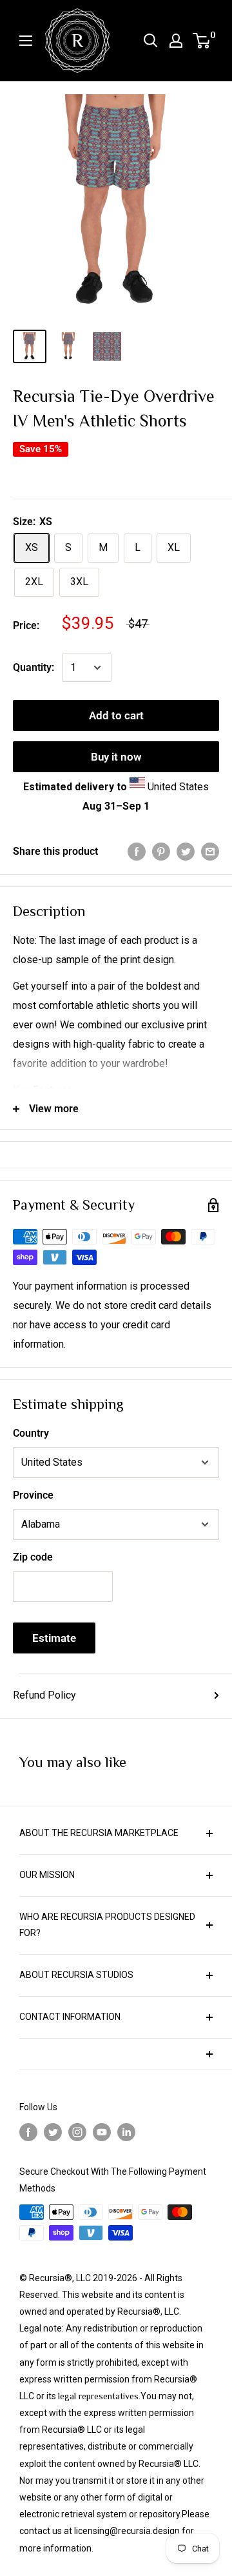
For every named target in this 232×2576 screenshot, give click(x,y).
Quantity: (34, 667)
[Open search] (151, 41)
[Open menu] (26, 41)
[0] (202, 41)
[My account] (176, 41)
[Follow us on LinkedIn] (126, 2132)
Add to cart (116, 715)
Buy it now (116, 757)
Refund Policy (44, 1695)
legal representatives (98, 2396)
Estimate (54, 1638)
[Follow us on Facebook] (28, 2132)
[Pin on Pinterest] (161, 852)
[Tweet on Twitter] (186, 852)
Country (31, 1433)
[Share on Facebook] (137, 852)
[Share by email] (210, 852)
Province (33, 1495)
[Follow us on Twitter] (53, 2132)
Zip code (33, 1557)
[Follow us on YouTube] (102, 2132)
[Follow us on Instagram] (77, 2132)
